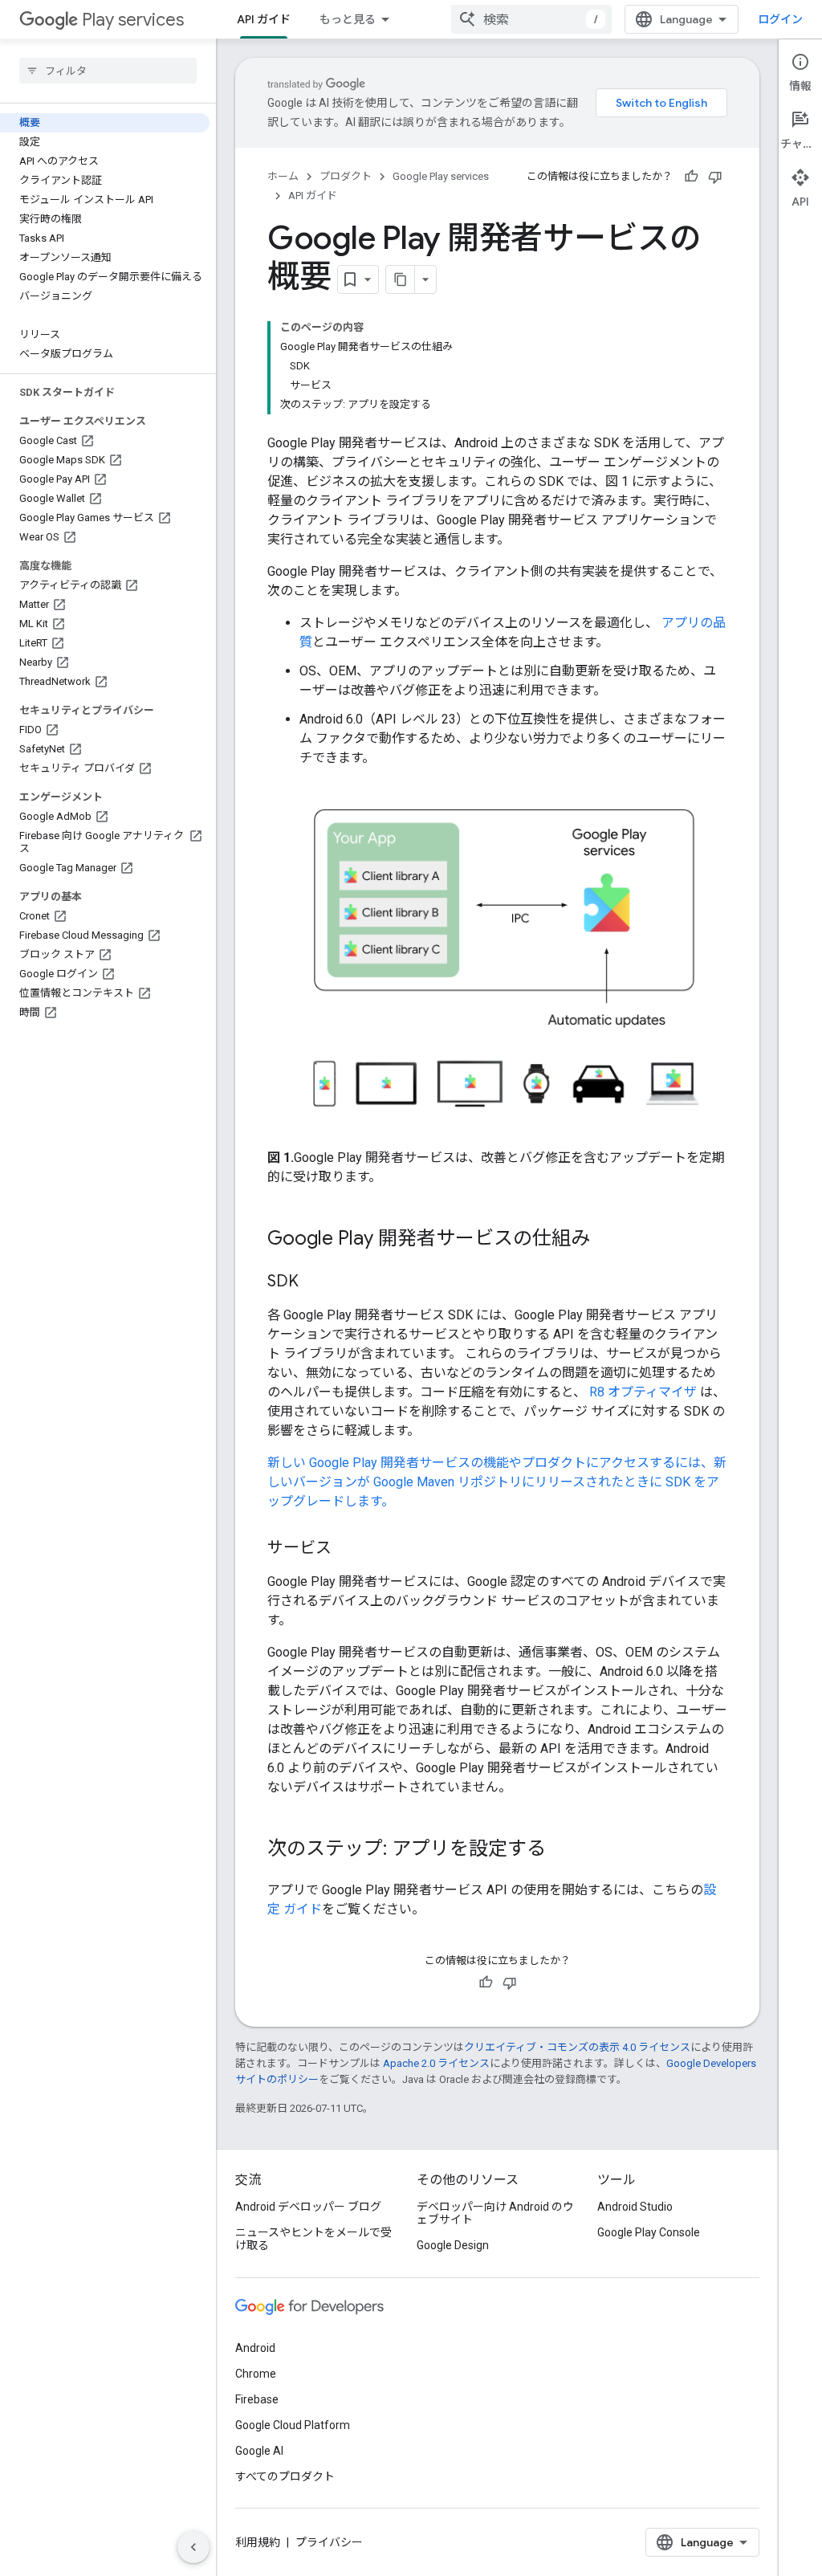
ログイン (780, 19)
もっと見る (348, 19)
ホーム (283, 176)
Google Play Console (649, 2232)
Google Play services (441, 176)
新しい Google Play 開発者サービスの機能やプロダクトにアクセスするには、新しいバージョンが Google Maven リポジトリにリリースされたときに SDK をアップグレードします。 (497, 1482)
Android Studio (635, 2207)
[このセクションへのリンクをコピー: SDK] (315, 1282)
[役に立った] (691, 177)
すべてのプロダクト (285, 2476)
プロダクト (346, 176)
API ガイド (264, 19)
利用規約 (258, 2542)
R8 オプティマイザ (643, 1392)
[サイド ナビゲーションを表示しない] (193, 2547)
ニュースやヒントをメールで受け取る (313, 2239)
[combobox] (531, 19)
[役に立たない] (715, 177)
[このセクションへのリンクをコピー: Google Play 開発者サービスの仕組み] (606, 1240)
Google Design (453, 2245)
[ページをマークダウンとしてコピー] (401, 279)
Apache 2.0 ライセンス (436, 2063)
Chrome (256, 2374)
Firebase (257, 2399)
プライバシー (329, 2542)
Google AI (259, 2451)
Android (255, 2348)
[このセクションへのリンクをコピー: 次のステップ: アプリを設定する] (562, 1850)
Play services (133, 20)
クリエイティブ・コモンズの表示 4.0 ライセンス (577, 2047)
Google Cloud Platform (293, 2425)
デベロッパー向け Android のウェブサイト (495, 2213)
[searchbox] (108, 71)
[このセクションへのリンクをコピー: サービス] (348, 1549)
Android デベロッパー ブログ (308, 2207)
